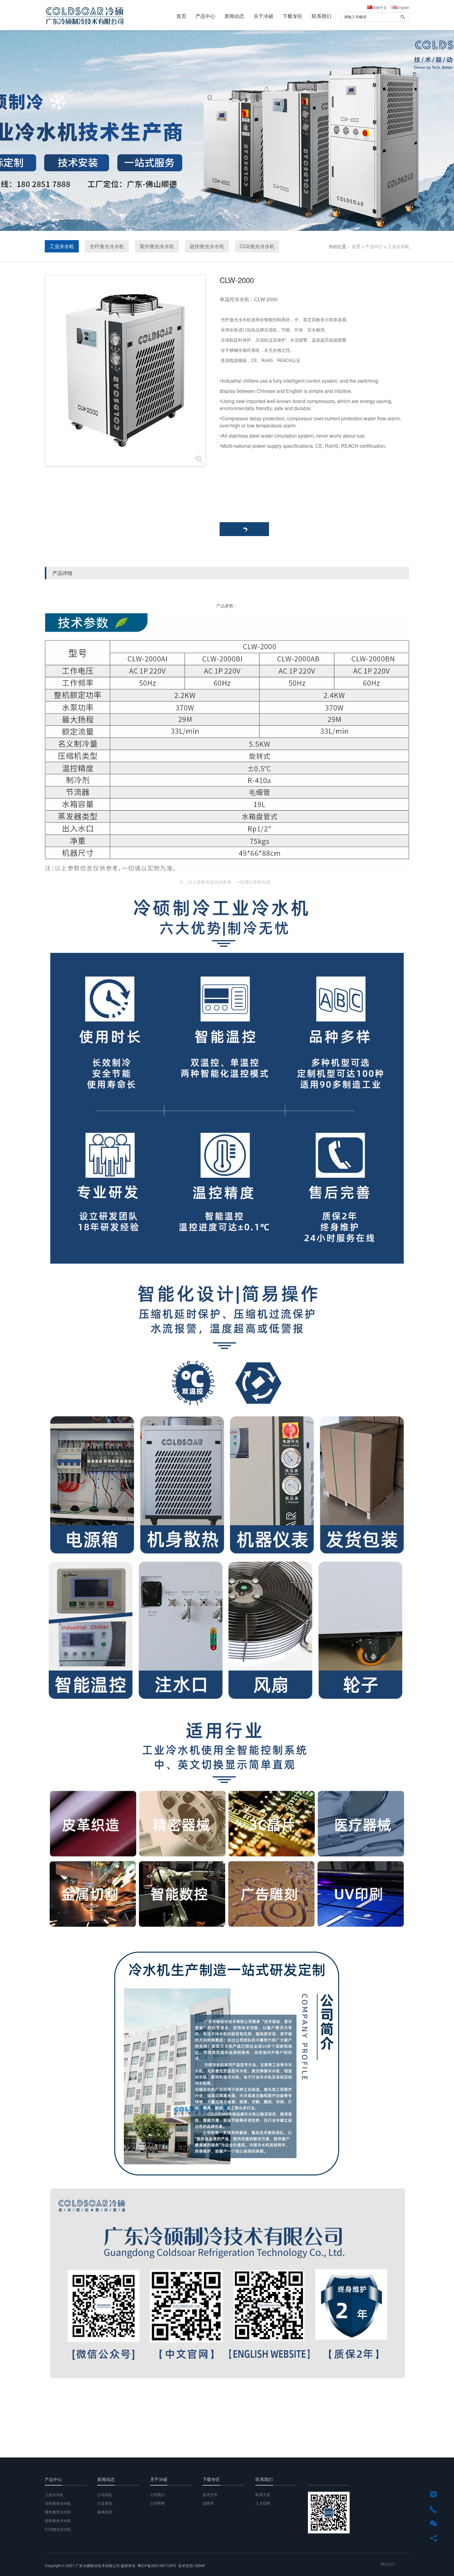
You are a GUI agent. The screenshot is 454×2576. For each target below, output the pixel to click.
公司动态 (105, 2494)
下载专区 (292, 16)
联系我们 (322, 16)
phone (433, 2509)
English (403, 7)
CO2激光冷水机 (257, 246)
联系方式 (263, 2494)
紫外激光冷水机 (157, 246)
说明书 (208, 2503)
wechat (433, 2523)
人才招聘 (263, 2503)
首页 (181, 16)
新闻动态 (234, 16)
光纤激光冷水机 (107, 246)
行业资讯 (105, 2503)
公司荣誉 (158, 2503)
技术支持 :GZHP (192, 2565)
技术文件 (210, 2494)
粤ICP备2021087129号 (157, 2565)
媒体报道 (105, 2512)
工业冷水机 (62, 246)
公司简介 (158, 2494)
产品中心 (205, 16)
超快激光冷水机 (207, 246)
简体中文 (380, 7)
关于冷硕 (263, 16)
